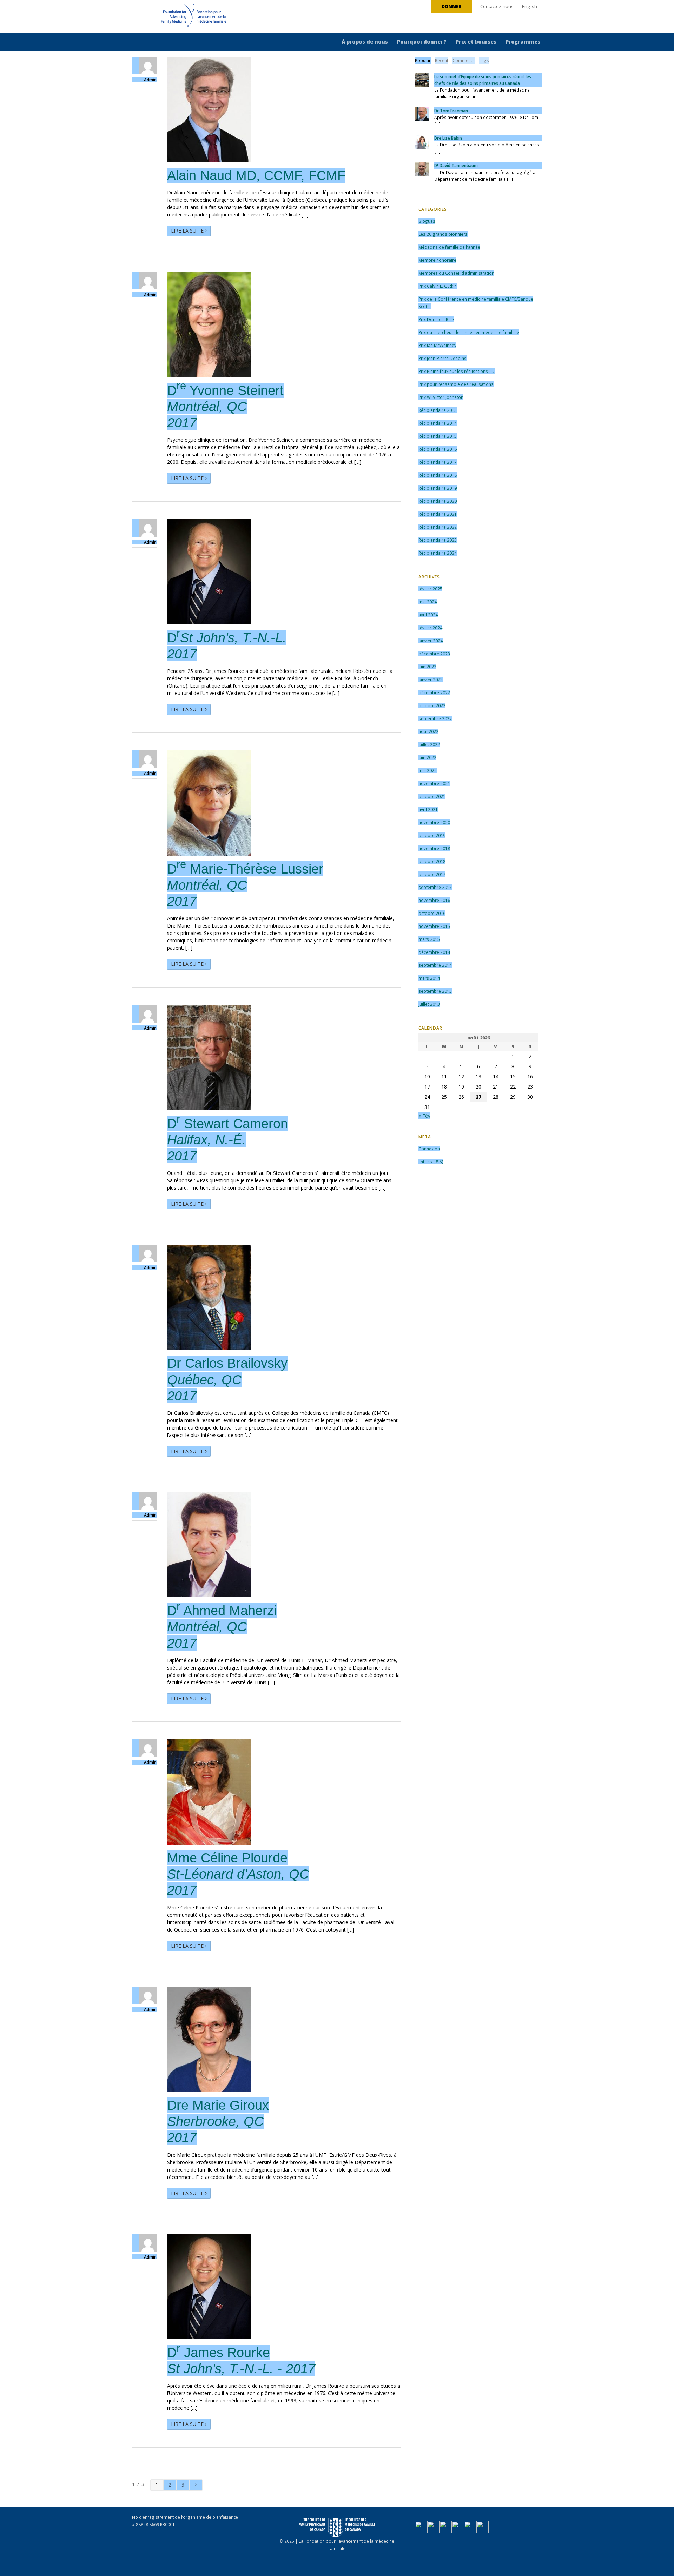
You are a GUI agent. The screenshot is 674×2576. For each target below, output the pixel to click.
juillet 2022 (429, 744)
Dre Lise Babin (448, 138)
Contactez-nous (497, 6)
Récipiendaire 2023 (438, 540)
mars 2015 (429, 939)
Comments (464, 60)
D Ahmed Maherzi (222, 1627)
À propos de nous (365, 42)
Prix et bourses (476, 42)
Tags (484, 60)
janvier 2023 (431, 680)
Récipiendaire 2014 (438, 423)
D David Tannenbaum (456, 165)
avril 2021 (428, 809)
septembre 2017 (435, 887)
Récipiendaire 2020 (438, 501)
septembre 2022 (435, 718)
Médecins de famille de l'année (449, 247)
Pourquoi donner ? (422, 42)
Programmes (523, 42)
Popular (423, 60)
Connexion (429, 1149)
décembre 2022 (434, 692)
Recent (442, 60)
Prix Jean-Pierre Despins (442, 358)
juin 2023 (427, 667)
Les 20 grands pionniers (443, 234)
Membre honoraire (437, 260)
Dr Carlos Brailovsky (227, 1379)
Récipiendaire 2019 (438, 488)
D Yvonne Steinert (225, 406)
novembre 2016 (434, 900)
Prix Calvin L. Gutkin (438, 286)
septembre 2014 (435, 965)
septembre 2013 (435, 991)
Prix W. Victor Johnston (441, 397)
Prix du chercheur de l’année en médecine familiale (469, 332)
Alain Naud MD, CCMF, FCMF (256, 175)
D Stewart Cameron (227, 1140)
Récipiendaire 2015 (438, 436)
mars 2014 (429, 978)
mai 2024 (428, 602)
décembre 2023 (434, 654)
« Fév (424, 1116)
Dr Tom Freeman (451, 111)
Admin (150, 80)
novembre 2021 (434, 783)
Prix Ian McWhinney (437, 345)
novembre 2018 (434, 848)
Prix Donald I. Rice (436, 319)
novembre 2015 (434, 926)
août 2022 (428, 731)
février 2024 (430, 628)
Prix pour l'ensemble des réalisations (456, 384)
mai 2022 (428, 770)
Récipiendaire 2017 (438, 462)
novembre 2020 (434, 822)
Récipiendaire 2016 (438, 449)
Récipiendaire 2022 (438, 527)
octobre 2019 (432, 835)
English (530, 6)
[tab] (423, 61)
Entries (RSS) (431, 1162)
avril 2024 (428, 615)
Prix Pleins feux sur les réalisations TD (457, 371)
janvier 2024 (431, 641)
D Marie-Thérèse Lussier (245, 885)
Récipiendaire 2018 (438, 475)
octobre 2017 (432, 874)
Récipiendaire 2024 (438, 553)
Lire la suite (188, 231)
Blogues (427, 221)
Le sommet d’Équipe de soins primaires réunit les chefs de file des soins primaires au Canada (483, 80)
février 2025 (430, 589)
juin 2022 (427, 757)
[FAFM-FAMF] (180, 17)
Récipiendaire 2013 (438, 410)
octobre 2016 (432, 913)
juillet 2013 (429, 1004)
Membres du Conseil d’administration (456, 273)
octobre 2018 (432, 861)
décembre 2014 (434, 952)
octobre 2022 (432, 705)
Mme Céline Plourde (238, 1874)
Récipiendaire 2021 (438, 514)
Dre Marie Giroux (218, 2121)
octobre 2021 (432, 796)
